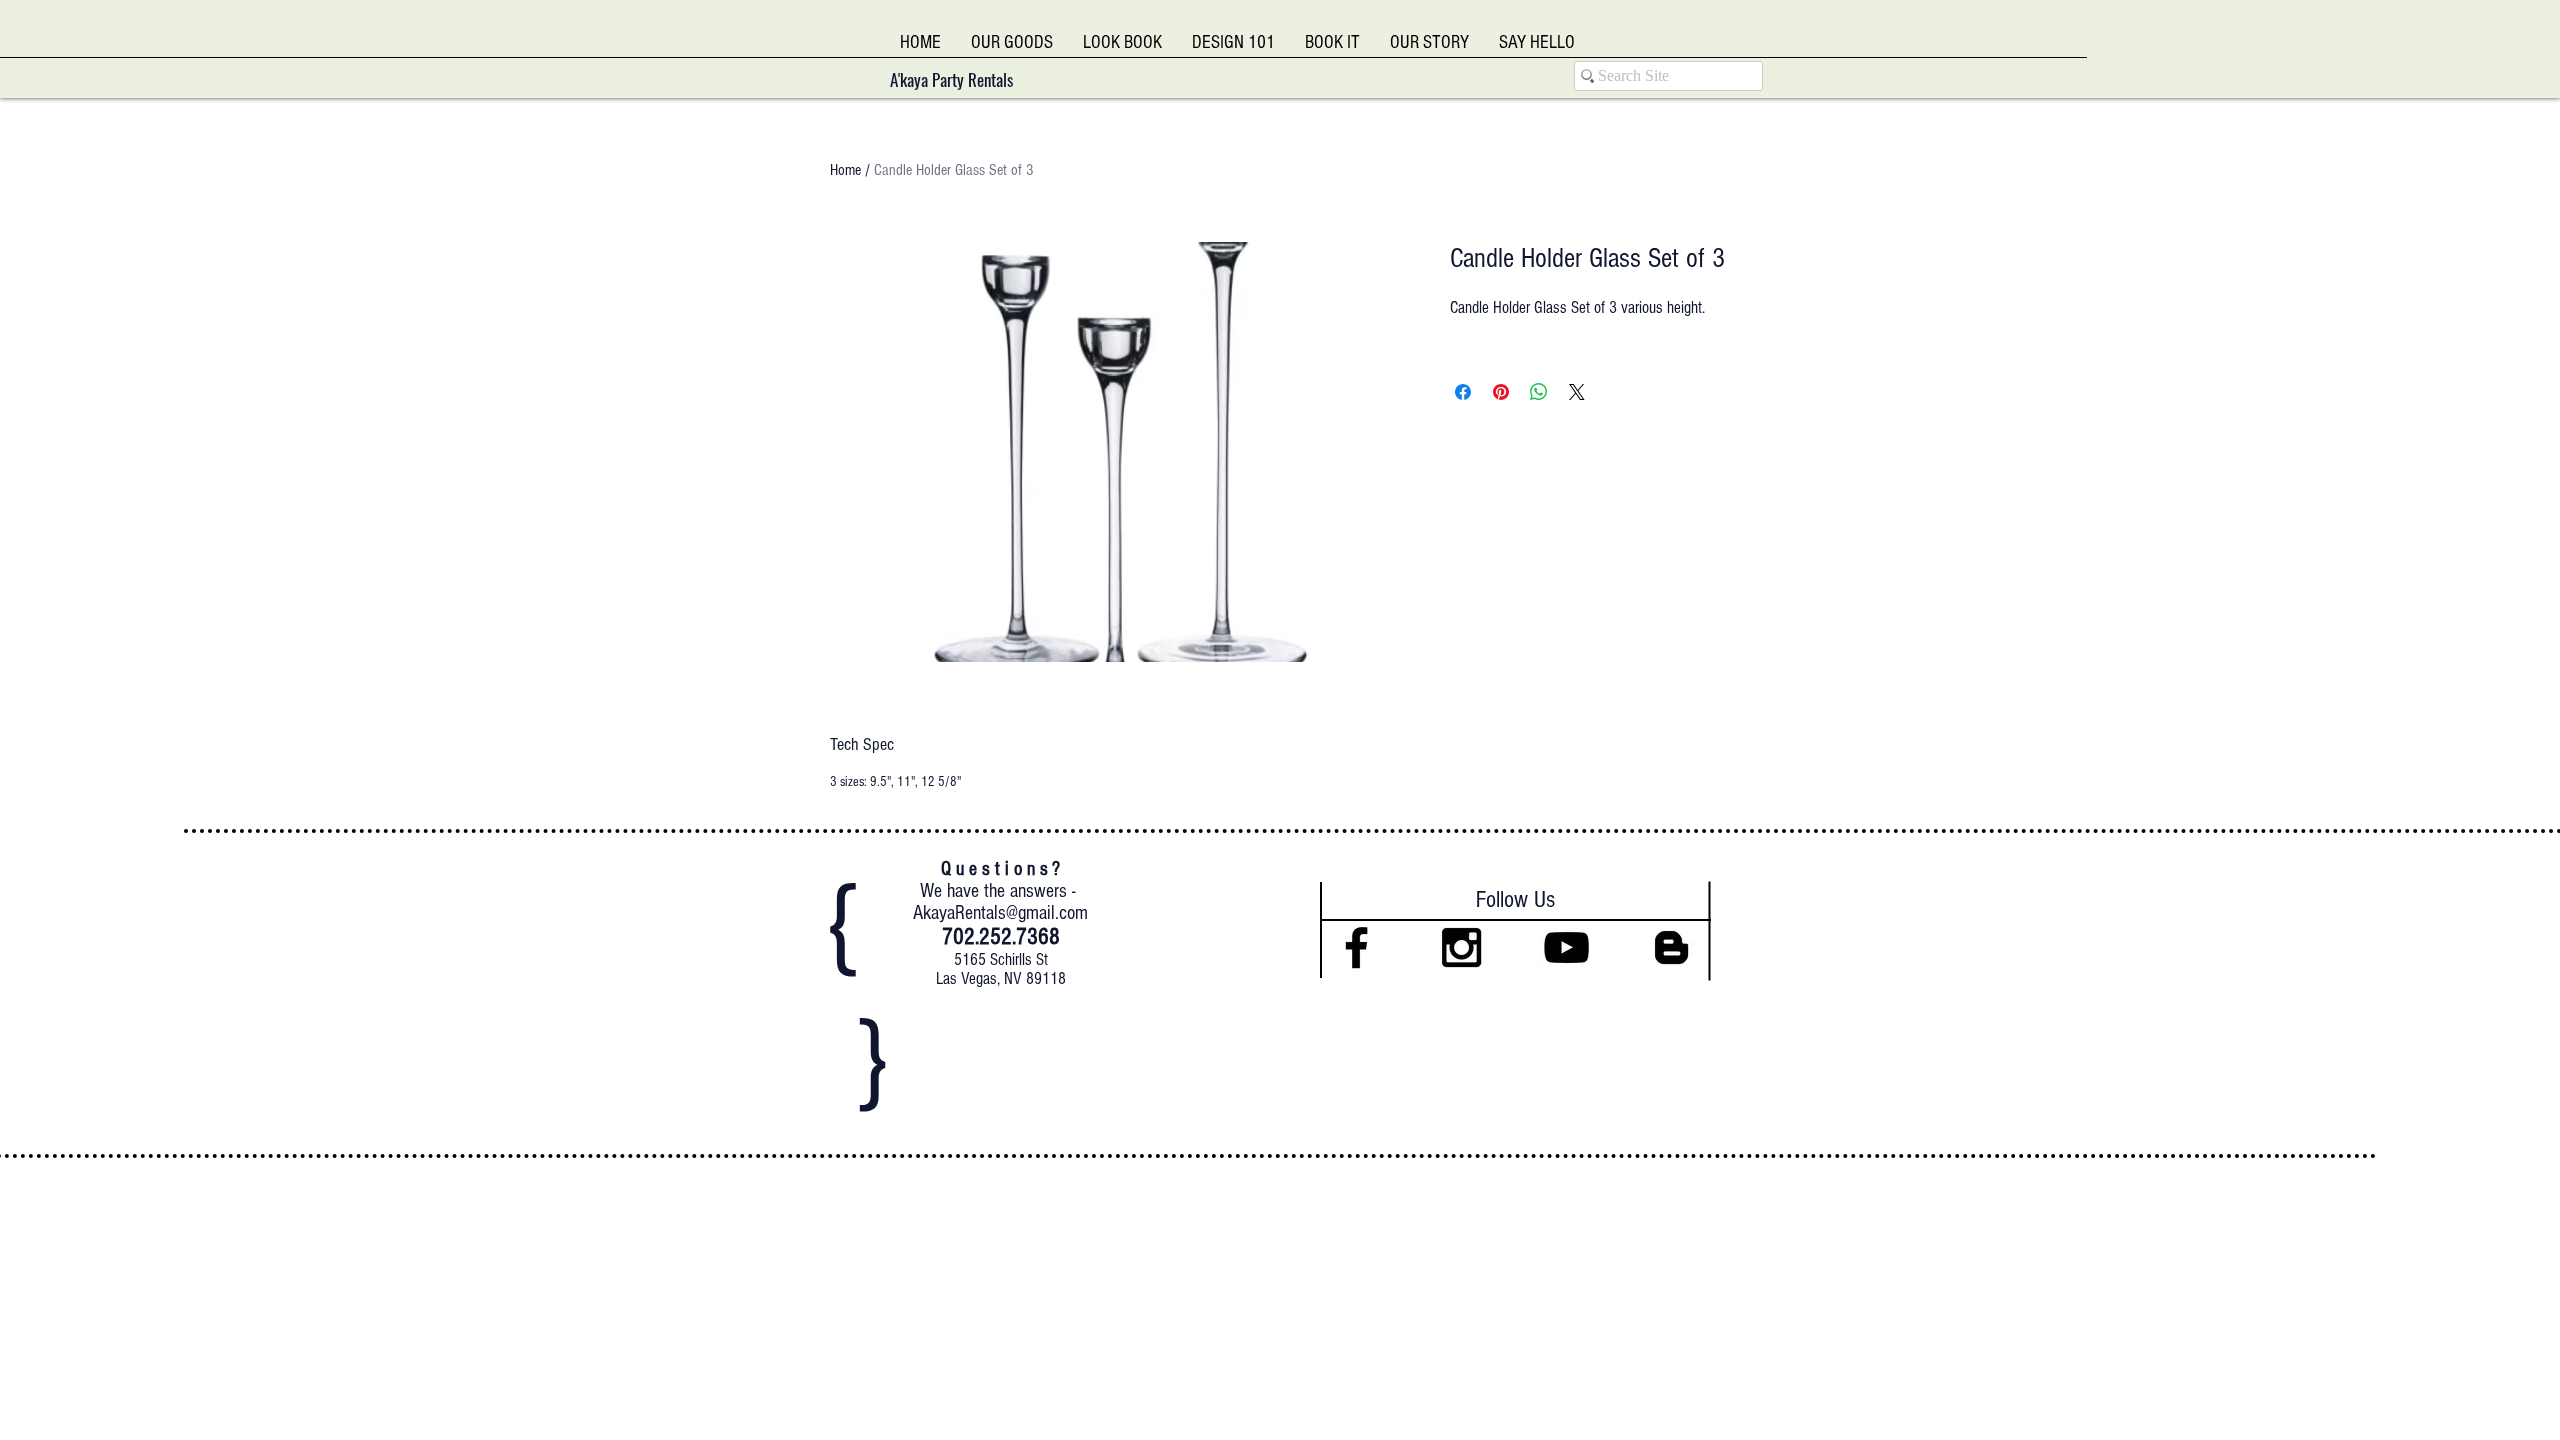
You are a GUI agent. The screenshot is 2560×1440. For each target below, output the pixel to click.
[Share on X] (1577, 392)
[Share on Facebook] (1463, 392)
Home (845, 170)
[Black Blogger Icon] (1671, 947)
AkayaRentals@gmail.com (1000, 913)
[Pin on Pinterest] (1501, 392)
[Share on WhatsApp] (1539, 392)
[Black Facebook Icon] (1356, 947)
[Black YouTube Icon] (1566, 947)
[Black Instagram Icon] (1461, 947)
